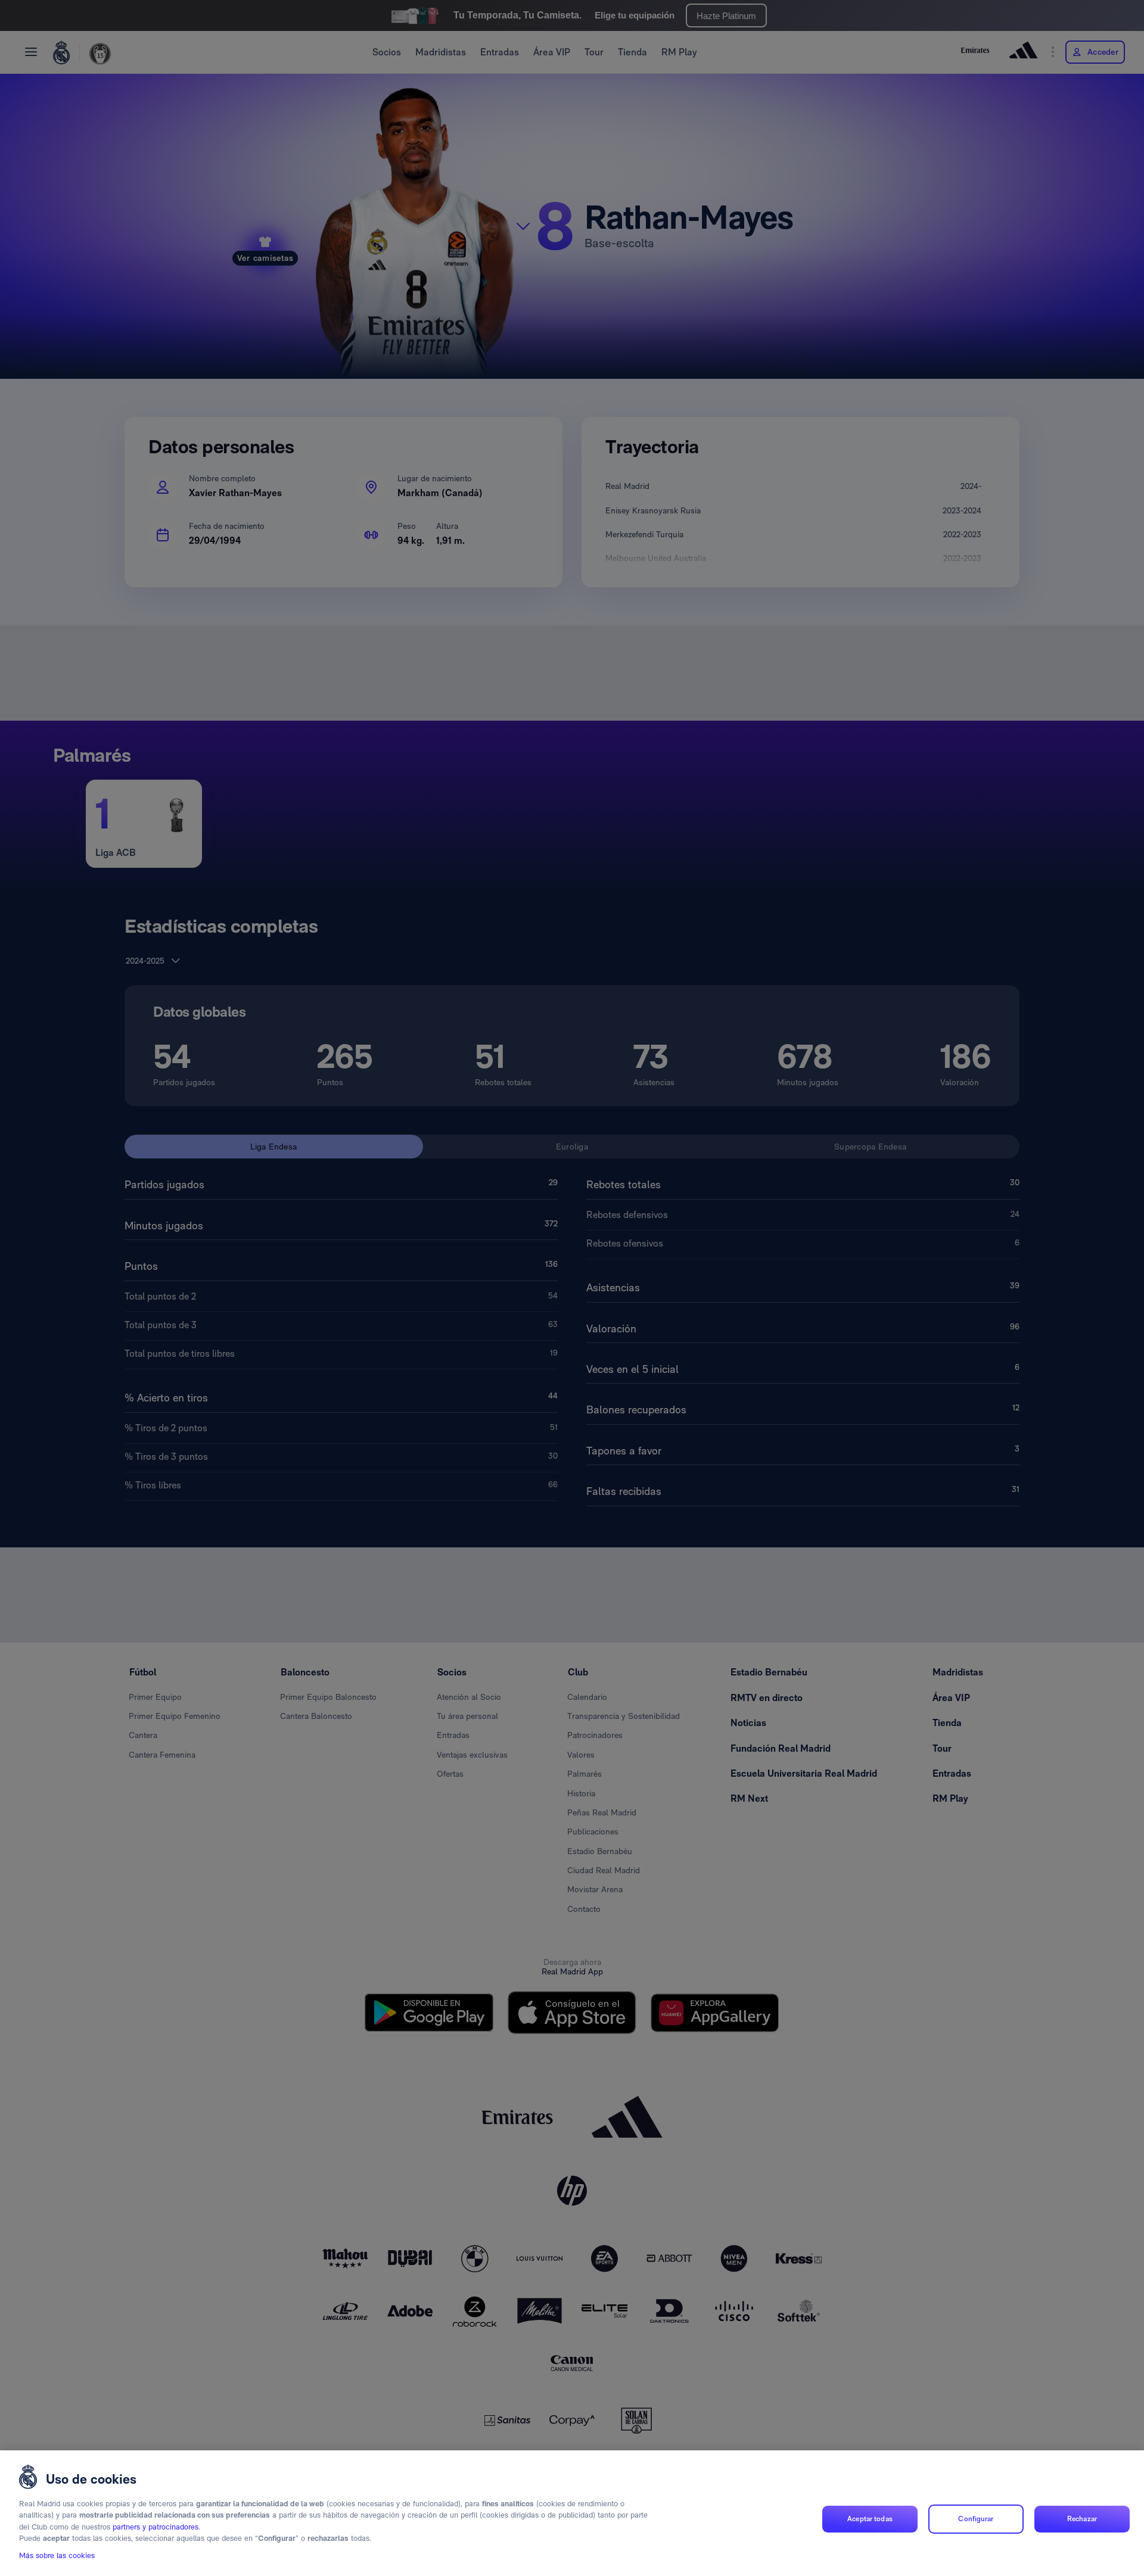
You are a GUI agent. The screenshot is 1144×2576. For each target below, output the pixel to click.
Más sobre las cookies (57, 2556)
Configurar (976, 2519)
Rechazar (1082, 2519)
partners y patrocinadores (156, 2527)
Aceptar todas (870, 2519)
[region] (572, 2513)
